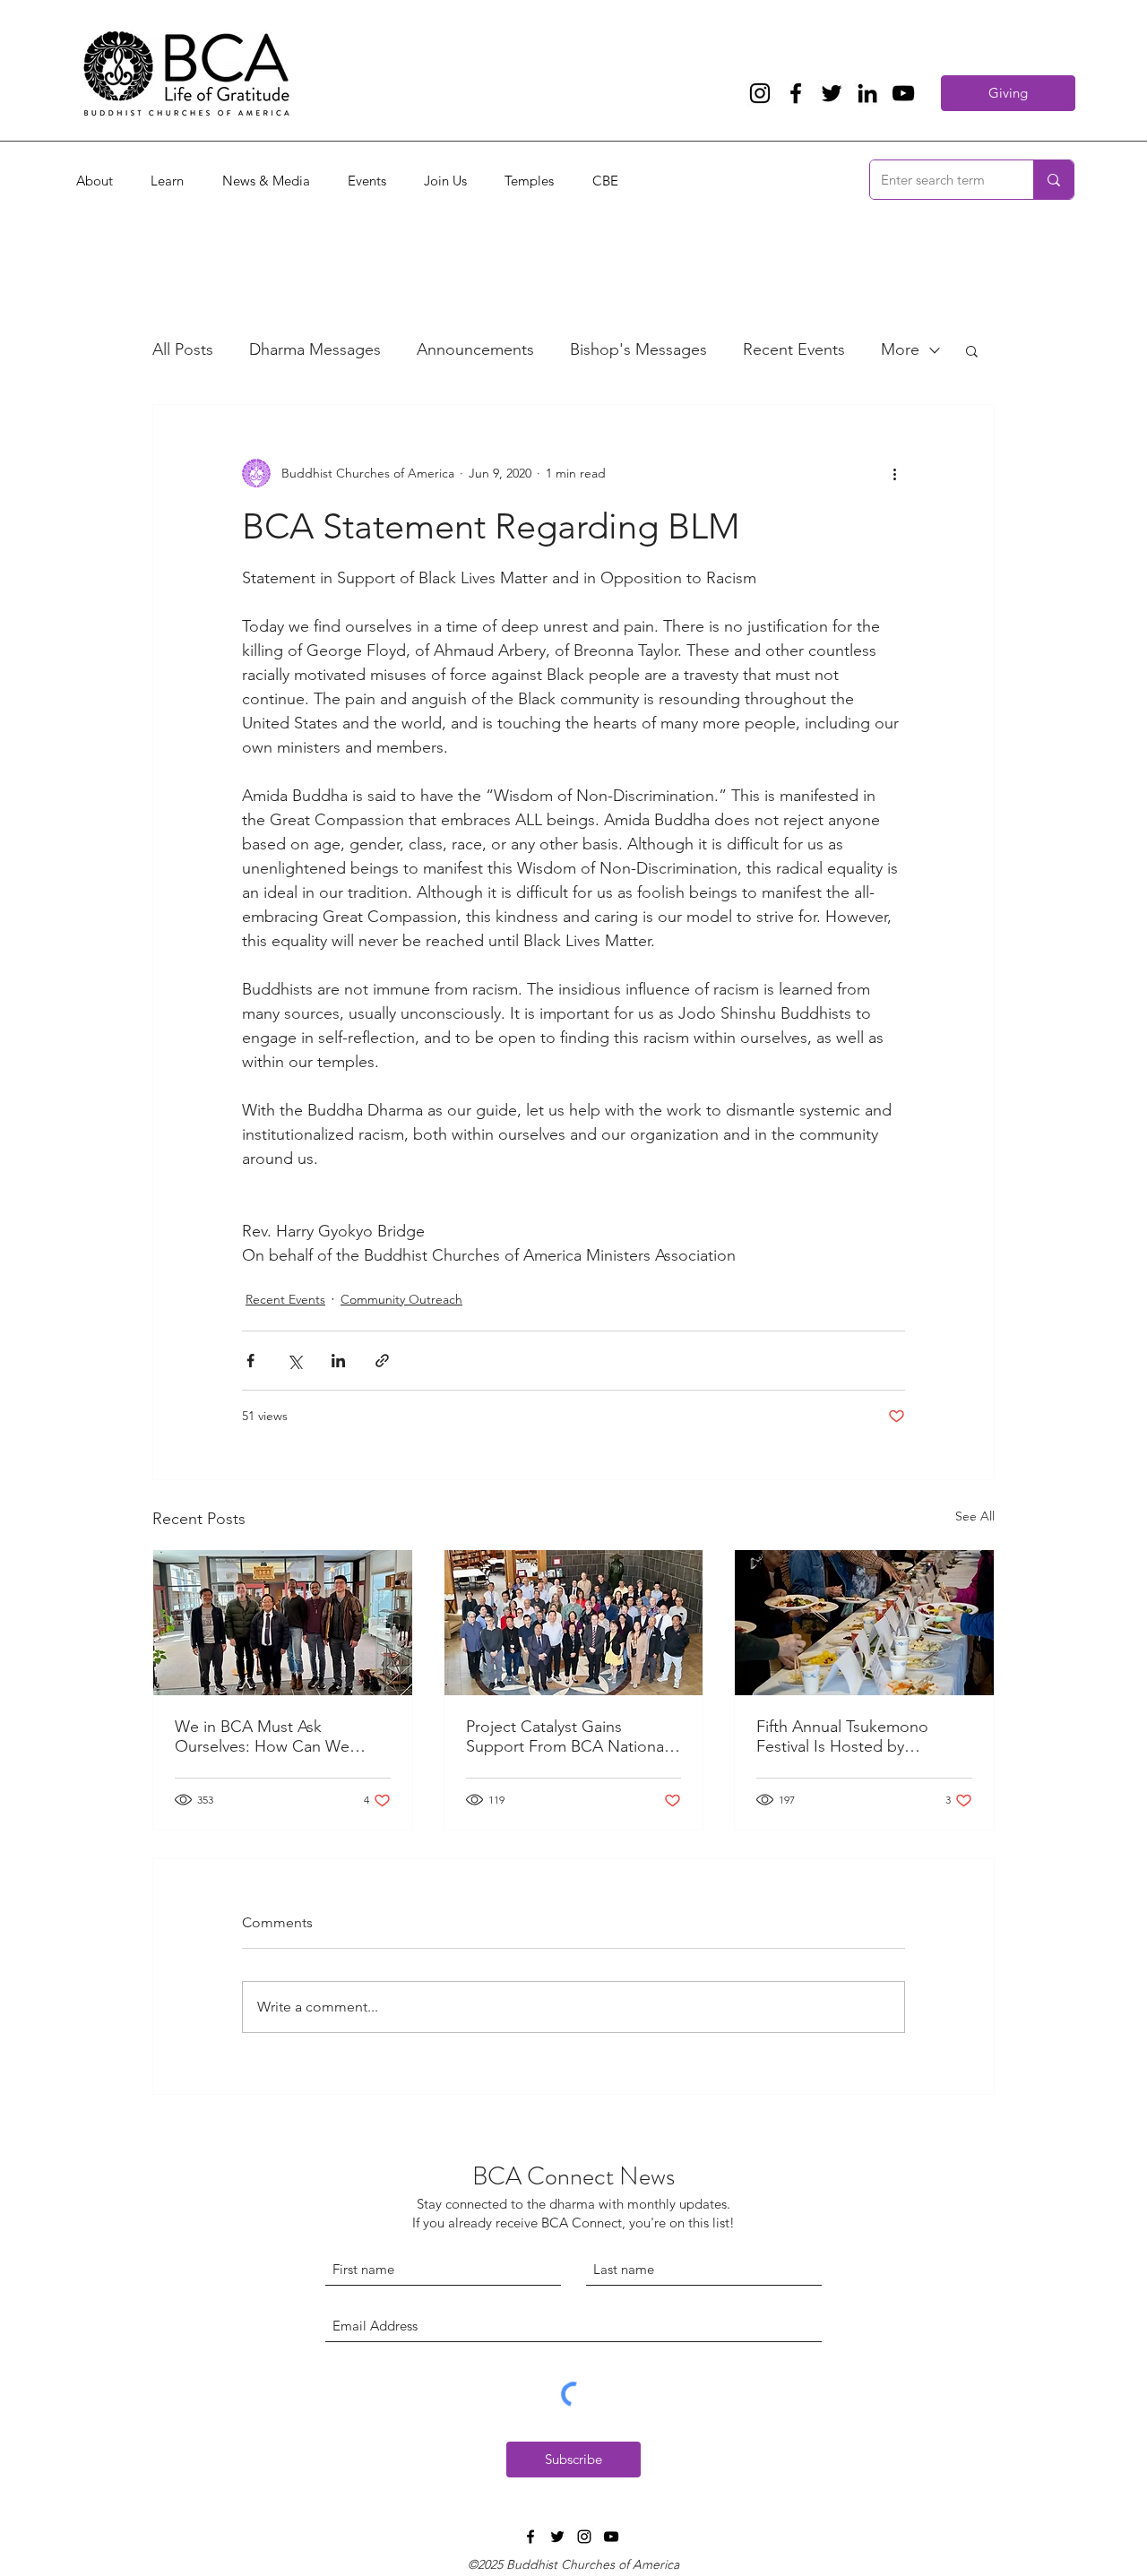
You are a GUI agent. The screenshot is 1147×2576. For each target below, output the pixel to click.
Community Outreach (401, 1299)
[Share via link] (382, 1361)
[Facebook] (796, 93)
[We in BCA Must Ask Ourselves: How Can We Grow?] (283, 1623)
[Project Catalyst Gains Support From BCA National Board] (574, 1623)
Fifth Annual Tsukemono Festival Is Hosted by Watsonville (842, 1736)
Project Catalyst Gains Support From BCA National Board (567, 1736)
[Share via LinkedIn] (338, 1361)
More (900, 349)
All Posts (183, 349)
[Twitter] (832, 93)
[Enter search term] (1053, 180)
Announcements (475, 349)
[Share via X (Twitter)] (294, 1361)
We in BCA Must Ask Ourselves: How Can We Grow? (262, 1736)
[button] (972, 350)
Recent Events (794, 349)
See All (975, 1516)
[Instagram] (760, 93)
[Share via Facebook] (250, 1361)
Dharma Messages (315, 349)
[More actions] (894, 473)
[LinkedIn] (867, 93)
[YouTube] (903, 93)
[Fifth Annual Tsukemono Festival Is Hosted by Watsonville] (864, 1623)
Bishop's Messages (638, 349)
